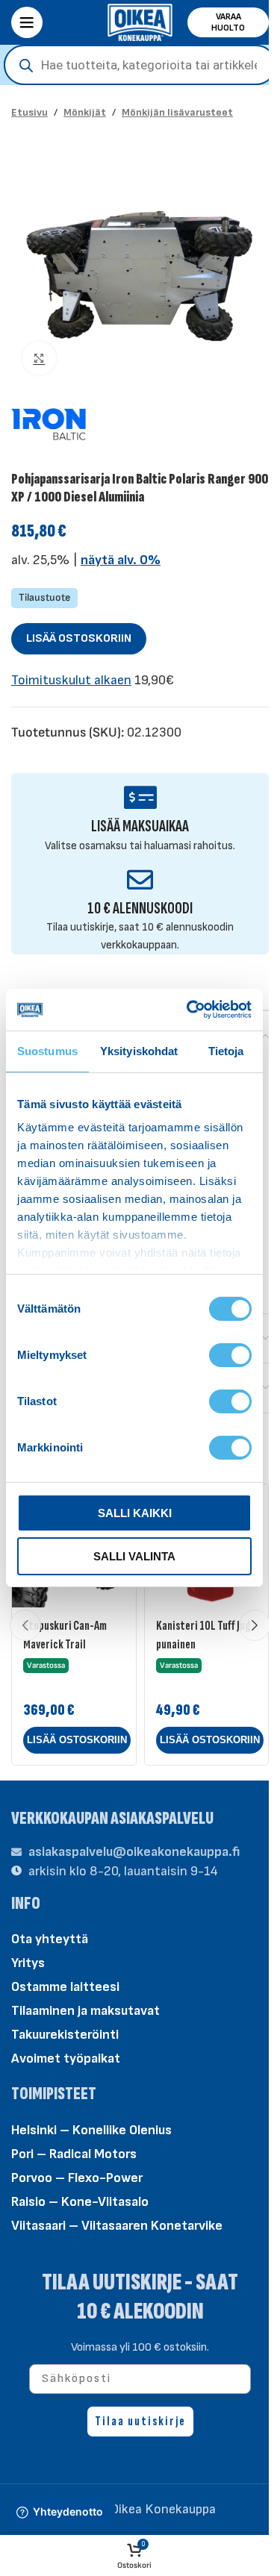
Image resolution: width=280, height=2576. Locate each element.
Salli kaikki (135, 1513)
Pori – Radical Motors (74, 2154)
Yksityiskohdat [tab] (139, 1051)
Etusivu (29, 112)
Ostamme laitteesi (65, 1987)
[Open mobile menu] (27, 22)
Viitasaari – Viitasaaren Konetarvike (117, 2226)
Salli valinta (134, 1556)
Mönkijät (85, 112)
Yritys (28, 1963)
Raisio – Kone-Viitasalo (80, 2202)
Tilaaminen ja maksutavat (85, 2011)
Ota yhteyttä (50, 1939)
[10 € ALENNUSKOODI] (140, 879)
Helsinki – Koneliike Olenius (91, 2130)
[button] (77, 1740)
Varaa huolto (228, 22)
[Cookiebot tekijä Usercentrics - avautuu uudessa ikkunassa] (190, 1010)
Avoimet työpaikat (66, 2058)
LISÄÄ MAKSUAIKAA (140, 826)
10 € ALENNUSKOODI (140, 909)
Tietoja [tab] (226, 1051)
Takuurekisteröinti (65, 2035)
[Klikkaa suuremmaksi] (39, 359)
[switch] (230, 1354)
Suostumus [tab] (47, 1051)
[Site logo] (140, 21)
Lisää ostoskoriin (79, 638)
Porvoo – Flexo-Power (77, 2178)
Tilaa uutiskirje (140, 2421)
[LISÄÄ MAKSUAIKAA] (140, 797)
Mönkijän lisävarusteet (177, 112)
